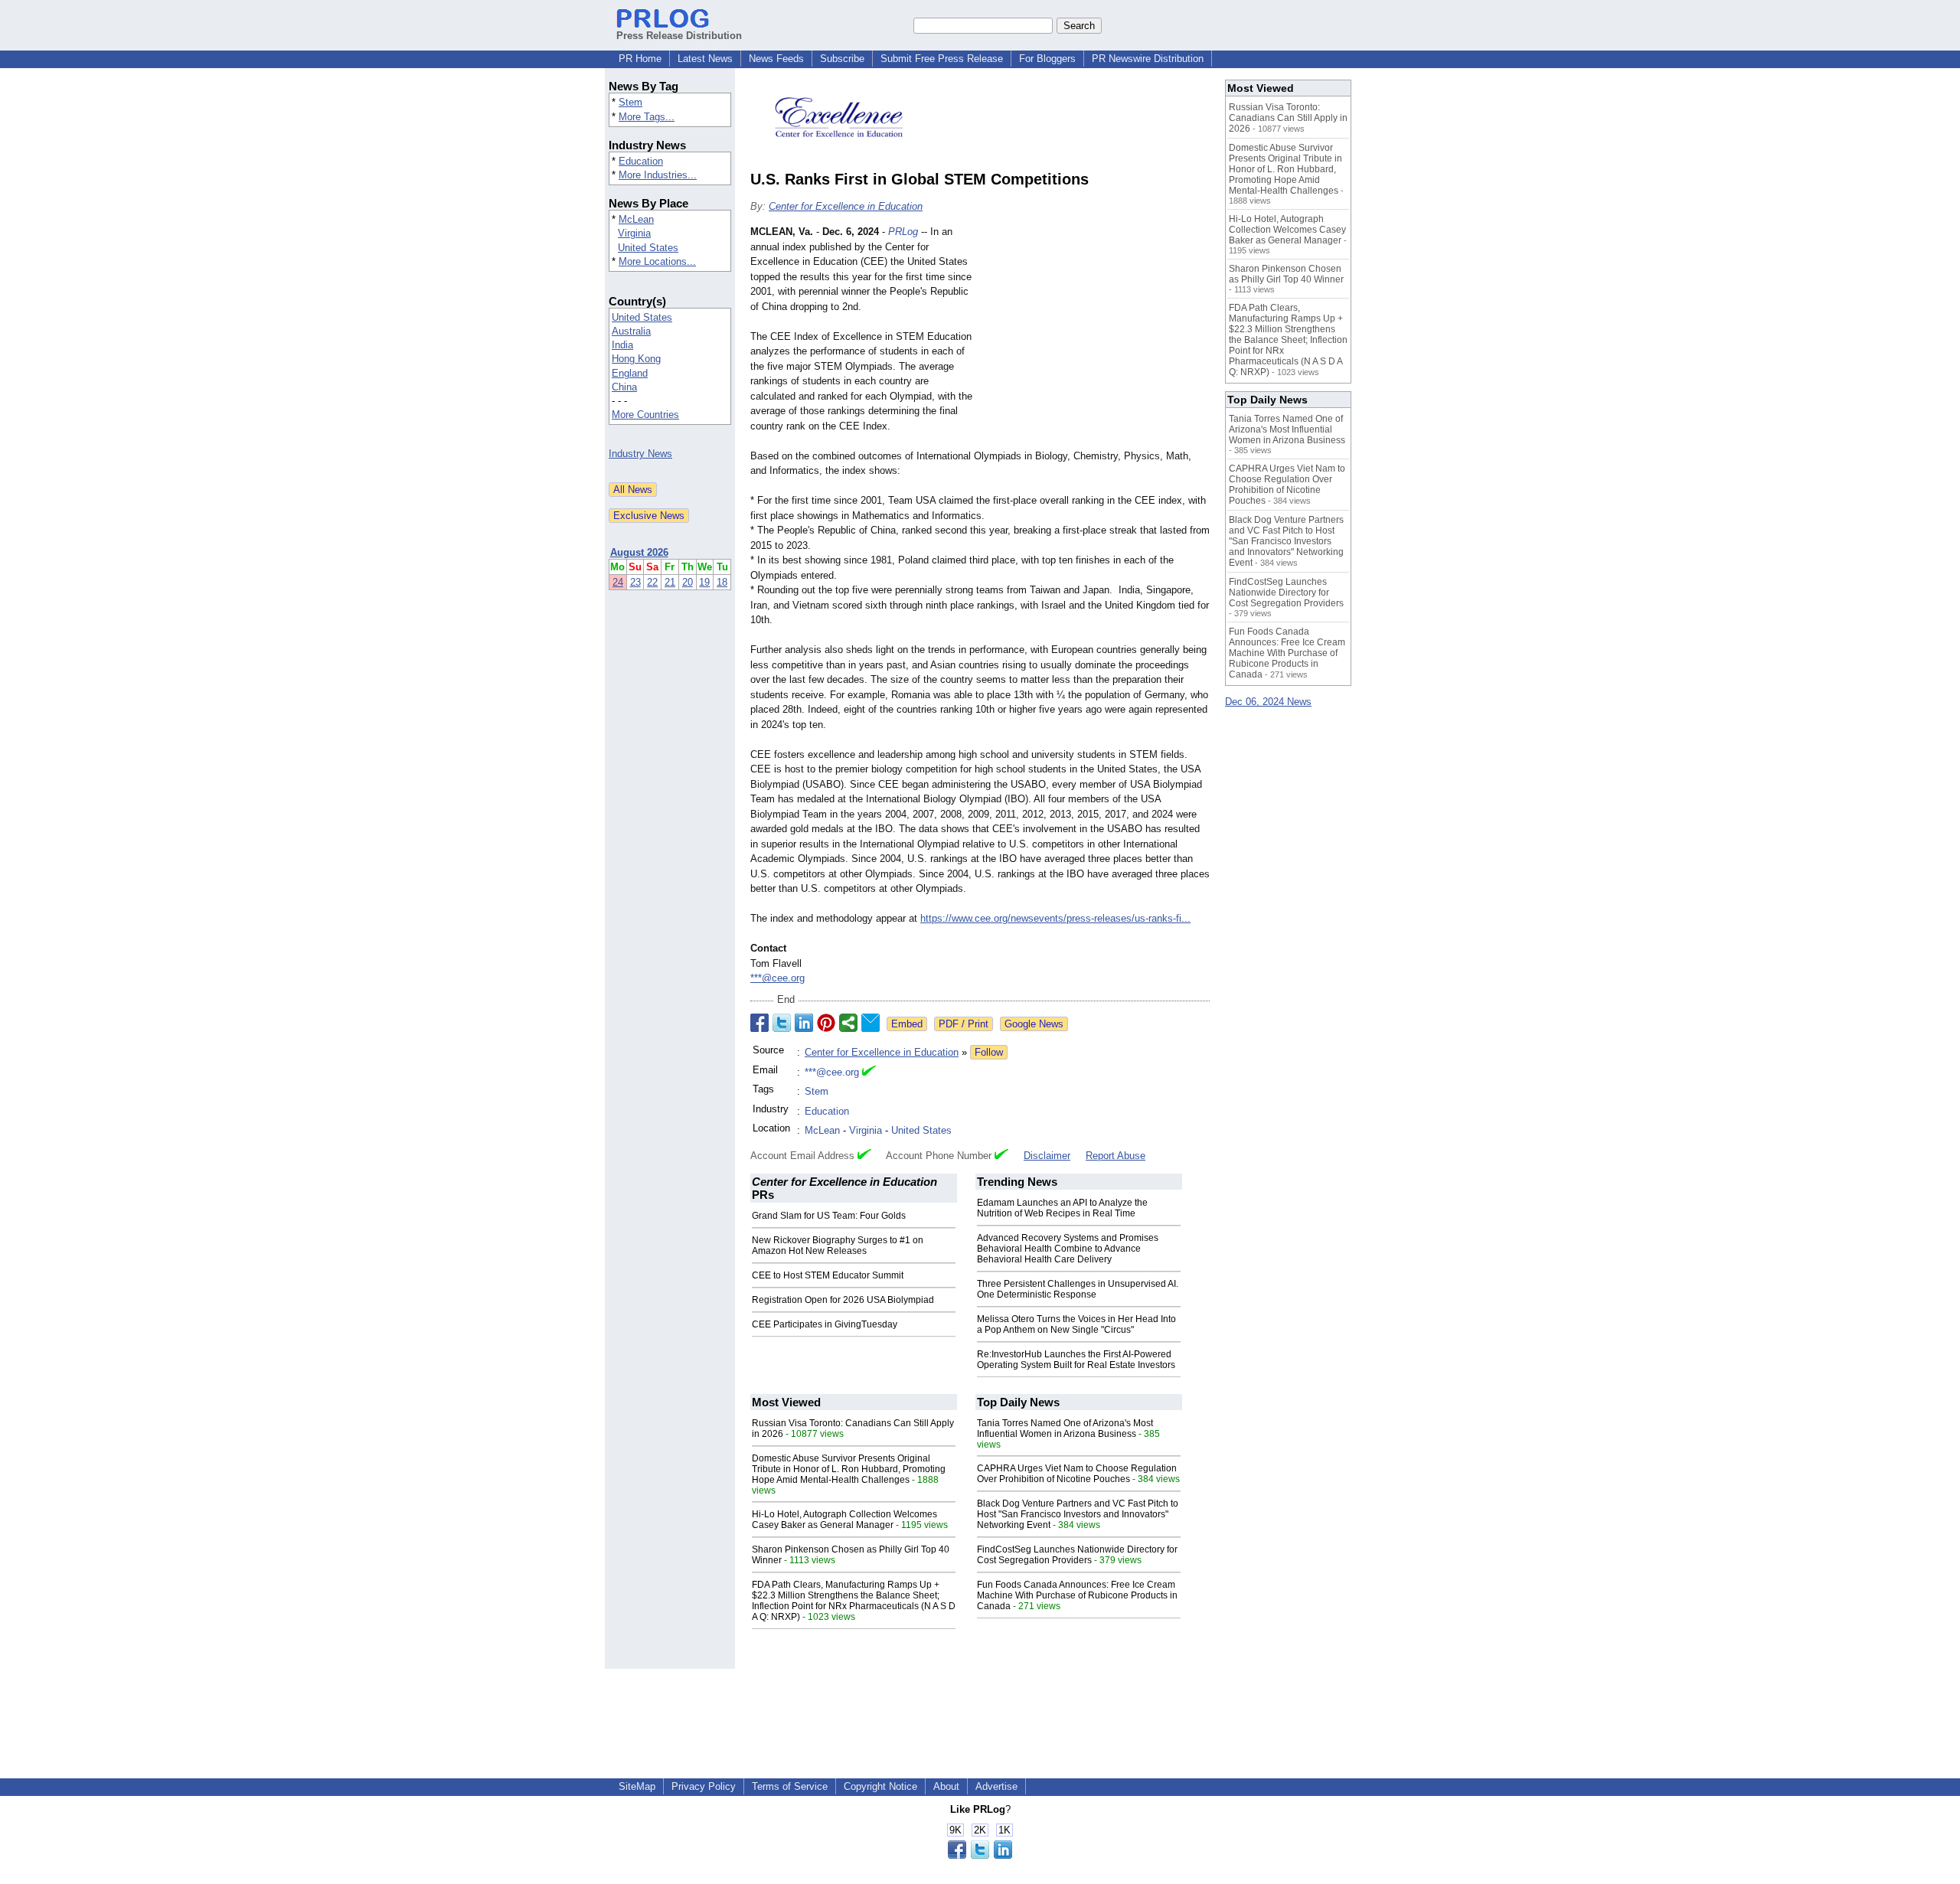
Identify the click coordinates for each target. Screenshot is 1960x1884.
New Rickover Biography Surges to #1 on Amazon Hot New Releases (838, 1246)
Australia (631, 331)
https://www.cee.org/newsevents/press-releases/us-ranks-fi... (1055, 918)
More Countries (645, 415)
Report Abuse (1116, 1156)
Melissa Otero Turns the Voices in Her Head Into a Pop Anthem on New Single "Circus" (1076, 1324)
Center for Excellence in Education (846, 206)
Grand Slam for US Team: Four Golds (829, 1216)
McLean (636, 219)
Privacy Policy (704, 1786)
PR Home (640, 59)
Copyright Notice (880, 1786)
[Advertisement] (1095, 337)
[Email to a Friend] (871, 1023)
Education (641, 161)
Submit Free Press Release (942, 59)
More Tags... (647, 117)
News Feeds (776, 59)
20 (688, 582)
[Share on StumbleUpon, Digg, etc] (848, 1023)
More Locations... (657, 261)
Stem (630, 102)
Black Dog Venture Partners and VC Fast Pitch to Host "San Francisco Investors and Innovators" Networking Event (1078, 1514)
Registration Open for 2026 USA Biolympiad (843, 1300)
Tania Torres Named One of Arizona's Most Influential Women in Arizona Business (1065, 1429)
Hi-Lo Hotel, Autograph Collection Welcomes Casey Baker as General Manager (844, 1520)
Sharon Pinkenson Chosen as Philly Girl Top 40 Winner (1286, 274)
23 (635, 582)
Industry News (640, 454)
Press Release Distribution (679, 36)
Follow (989, 1052)
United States (648, 248)
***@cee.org (777, 978)
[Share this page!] (980, 1855)
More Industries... (658, 175)
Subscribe (842, 59)
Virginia (634, 233)
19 (704, 582)
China (624, 387)
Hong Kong (636, 359)
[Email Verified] (869, 1073)
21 (670, 582)
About (946, 1786)
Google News (1034, 1024)
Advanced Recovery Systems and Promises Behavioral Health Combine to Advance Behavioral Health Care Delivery (1068, 1249)
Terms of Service (790, 1786)
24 (618, 582)
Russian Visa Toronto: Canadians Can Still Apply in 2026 (1288, 118)
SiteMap (637, 1786)
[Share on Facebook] (759, 1023)
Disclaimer (1047, 1156)
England (630, 373)
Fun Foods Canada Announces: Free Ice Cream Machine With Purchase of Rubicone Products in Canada (1077, 1595)
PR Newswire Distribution (1148, 59)
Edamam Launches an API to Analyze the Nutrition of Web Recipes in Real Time (1062, 1208)
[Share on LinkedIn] (804, 1023)
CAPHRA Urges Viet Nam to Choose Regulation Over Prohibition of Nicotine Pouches (1077, 1474)
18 (722, 582)
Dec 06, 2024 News (1268, 702)
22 (652, 582)
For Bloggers (1047, 59)
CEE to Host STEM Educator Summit (828, 1275)
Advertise (996, 1786)
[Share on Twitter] (782, 1023)
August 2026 (639, 552)
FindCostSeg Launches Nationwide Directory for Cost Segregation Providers (1077, 1555)
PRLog (903, 232)
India (622, 345)
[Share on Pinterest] (826, 1023)
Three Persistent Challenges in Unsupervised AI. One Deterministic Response (1078, 1289)
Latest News (705, 59)
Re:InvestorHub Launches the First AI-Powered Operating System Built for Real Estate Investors (1076, 1360)
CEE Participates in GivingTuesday (825, 1324)
